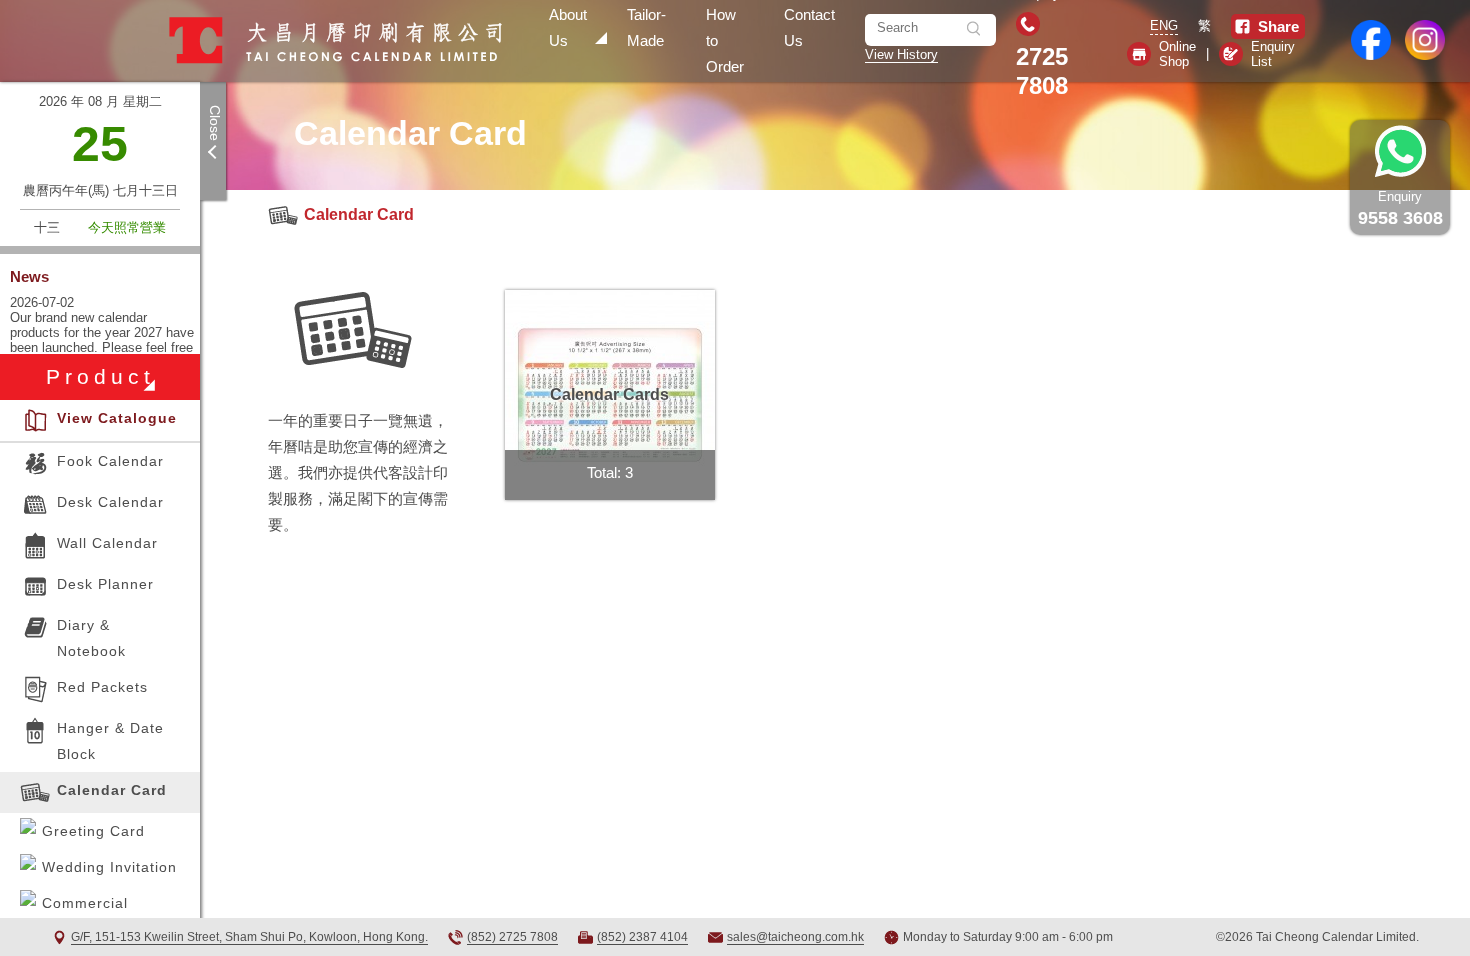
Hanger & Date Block (110, 741)
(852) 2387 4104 (642, 937)
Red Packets (102, 687)
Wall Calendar (107, 543)
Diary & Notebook (91, 638)
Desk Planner (105, 584)
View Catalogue (117, 418)
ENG (1164, 25)
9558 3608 (1400, 208)
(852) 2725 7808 (512, 937)
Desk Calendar (110, 502)
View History (901, 54)
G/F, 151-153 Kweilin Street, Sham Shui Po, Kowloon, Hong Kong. (249, 937)
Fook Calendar (110, 461)
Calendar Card (359, 214)
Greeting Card (93, 831)
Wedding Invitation (109, 867)
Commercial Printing (85, 916)
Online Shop (1177, 54)
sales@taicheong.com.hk (795, 937)
